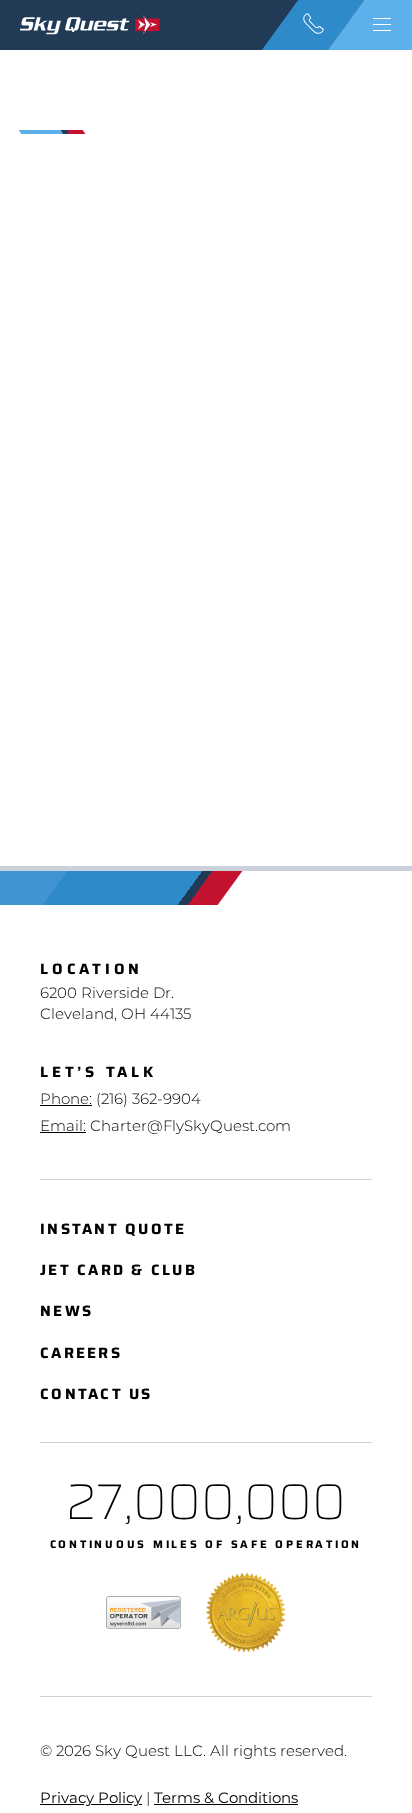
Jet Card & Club (118, 1270)
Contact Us (96, 1394)
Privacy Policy (91, 1797)
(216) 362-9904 (148, 1098)
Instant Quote (113, 1229)
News (66, 1311)
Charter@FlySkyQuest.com (190, 1125)
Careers (81, 1353)
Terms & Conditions (226, 1797)
